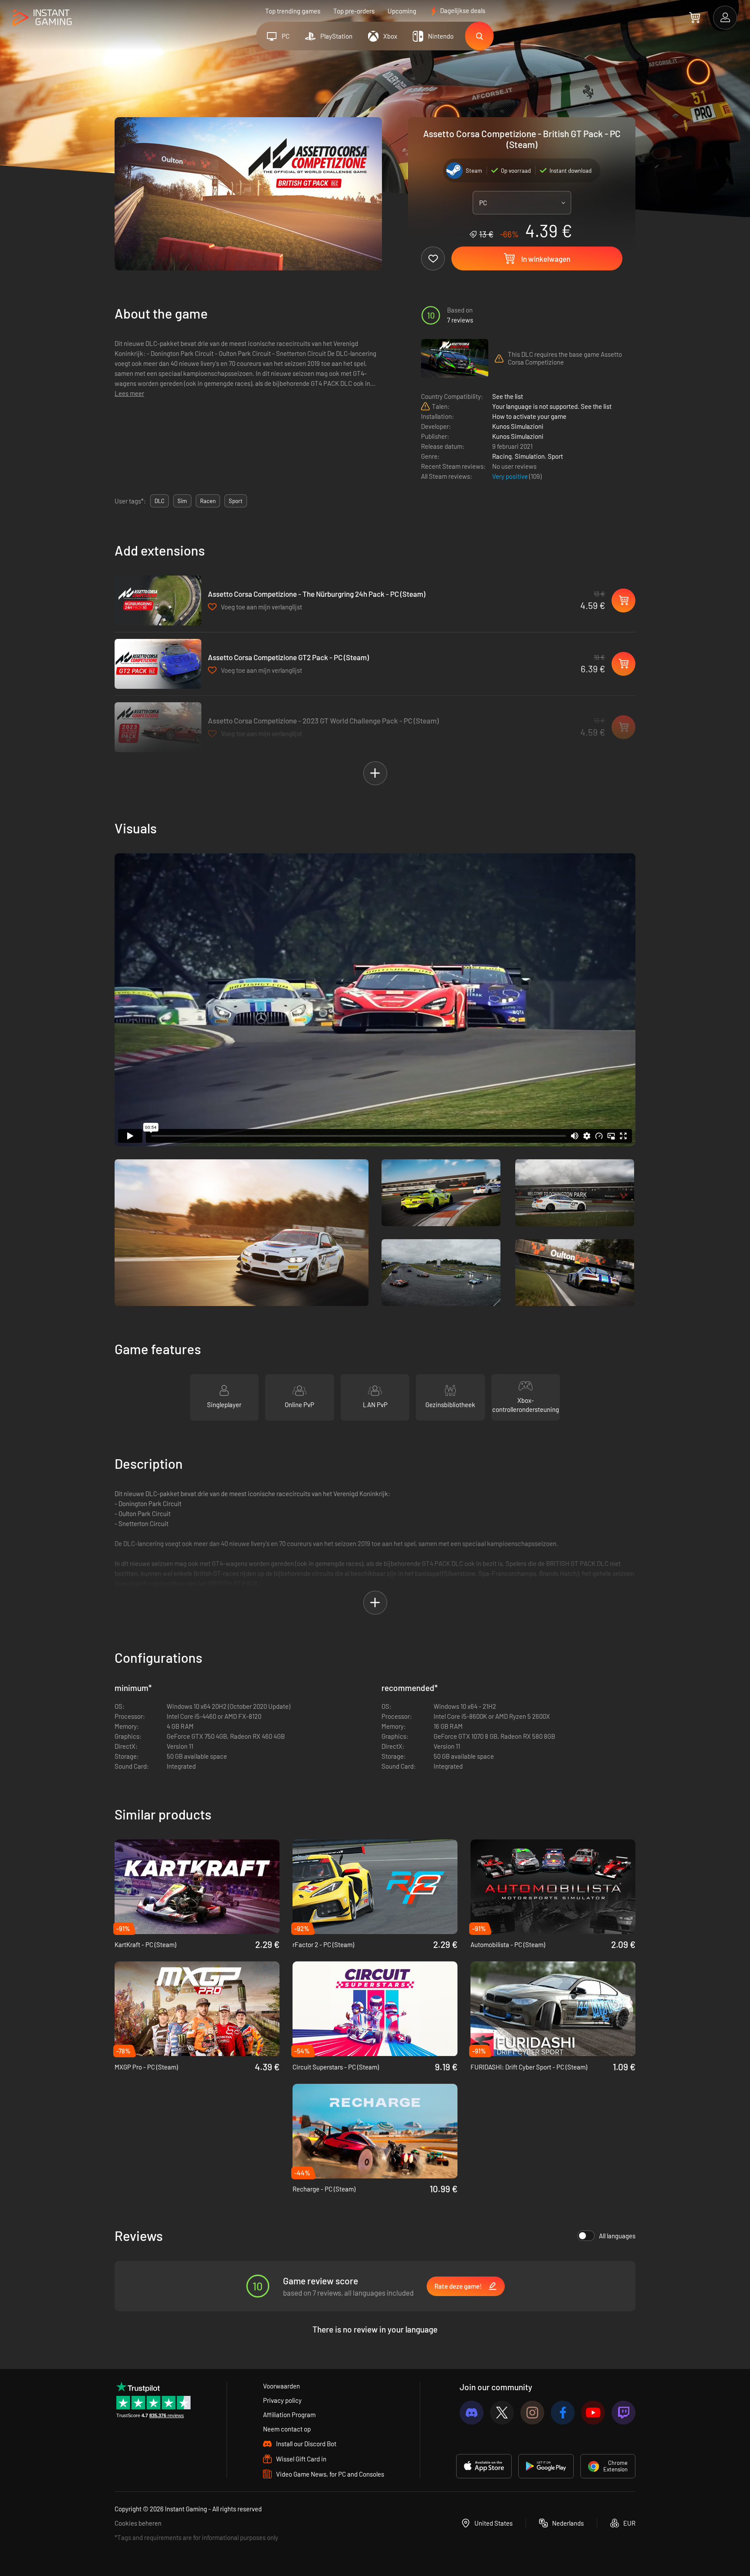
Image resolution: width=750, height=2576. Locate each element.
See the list (508, 396)
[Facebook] (563, 2413)
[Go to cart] (695, 17)
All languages (617, 2236)
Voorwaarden (281, 2386)
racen (208, 501)
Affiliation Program (289, 2415)
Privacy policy (282, 2400)
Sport (555, 456)
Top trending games (293, 11)
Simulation (530, 456)
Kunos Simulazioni (518, 426)
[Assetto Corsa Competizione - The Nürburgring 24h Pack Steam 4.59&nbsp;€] (158, 600)
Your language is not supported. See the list (552, 406)
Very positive (511, 476)
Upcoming (402, 11)
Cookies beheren (138, 2523)
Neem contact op (287, 2429)
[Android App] (546, 2466)
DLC (160, 501)
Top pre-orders (354, 11)
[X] (502, 2413)
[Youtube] (593, 2413)
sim (182, 501)
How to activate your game (529, 416)
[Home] (42, 18)
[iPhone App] (484, 2466)
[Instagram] (532, 2413)
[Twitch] (623, 2413)
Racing (502, 456)
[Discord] (472, 2413)
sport (236, 501)
